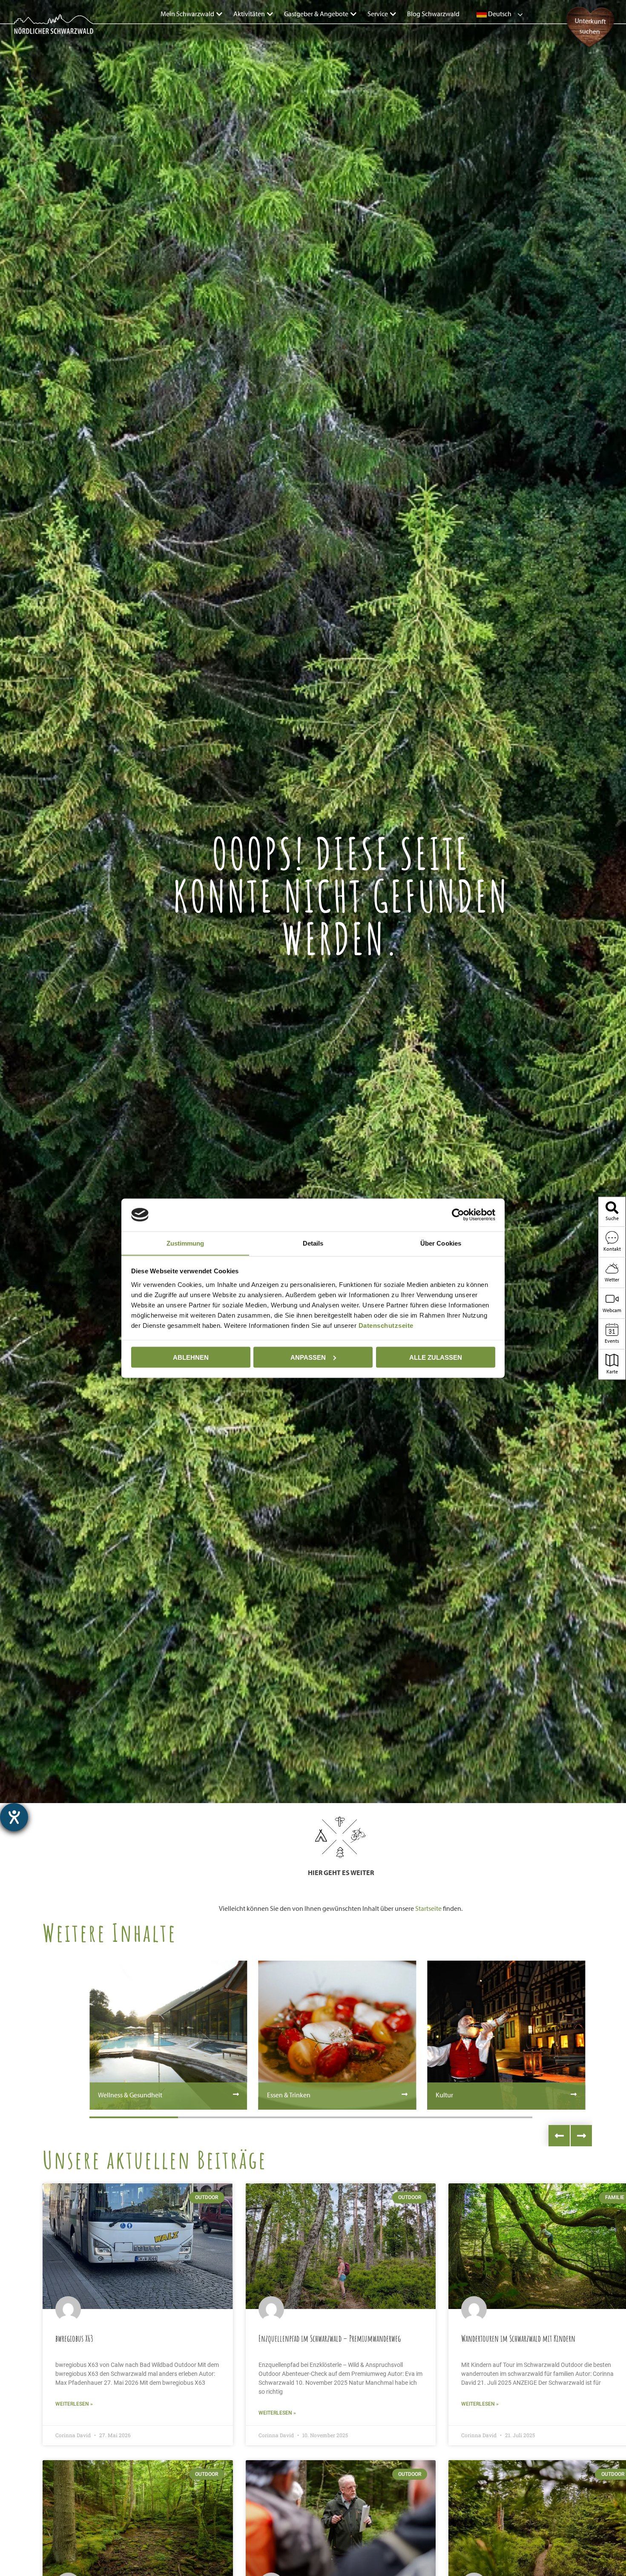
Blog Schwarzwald (433, 14)
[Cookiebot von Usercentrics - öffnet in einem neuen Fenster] (458, 1215)
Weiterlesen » (74, 2404)
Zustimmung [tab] (185, 1243)
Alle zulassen (436, 1357)
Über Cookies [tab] (441, 1243)
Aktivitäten (249, 14)
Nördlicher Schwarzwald (45, 35)
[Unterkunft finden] (590, 49)
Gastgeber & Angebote (316, 14)
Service (378, 14)
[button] (559, 2136)
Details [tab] (313, 1243)
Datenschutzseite (386, 1325)
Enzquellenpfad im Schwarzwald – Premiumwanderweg (330, 2338)
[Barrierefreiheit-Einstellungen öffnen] (14, 1817)
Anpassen (308, 1357)
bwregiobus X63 (74, 2338)
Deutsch (499, 14)
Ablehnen (191, 1357)
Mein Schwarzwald (187, 14)
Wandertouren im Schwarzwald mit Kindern (518, 2338)
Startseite (428, 1908)
